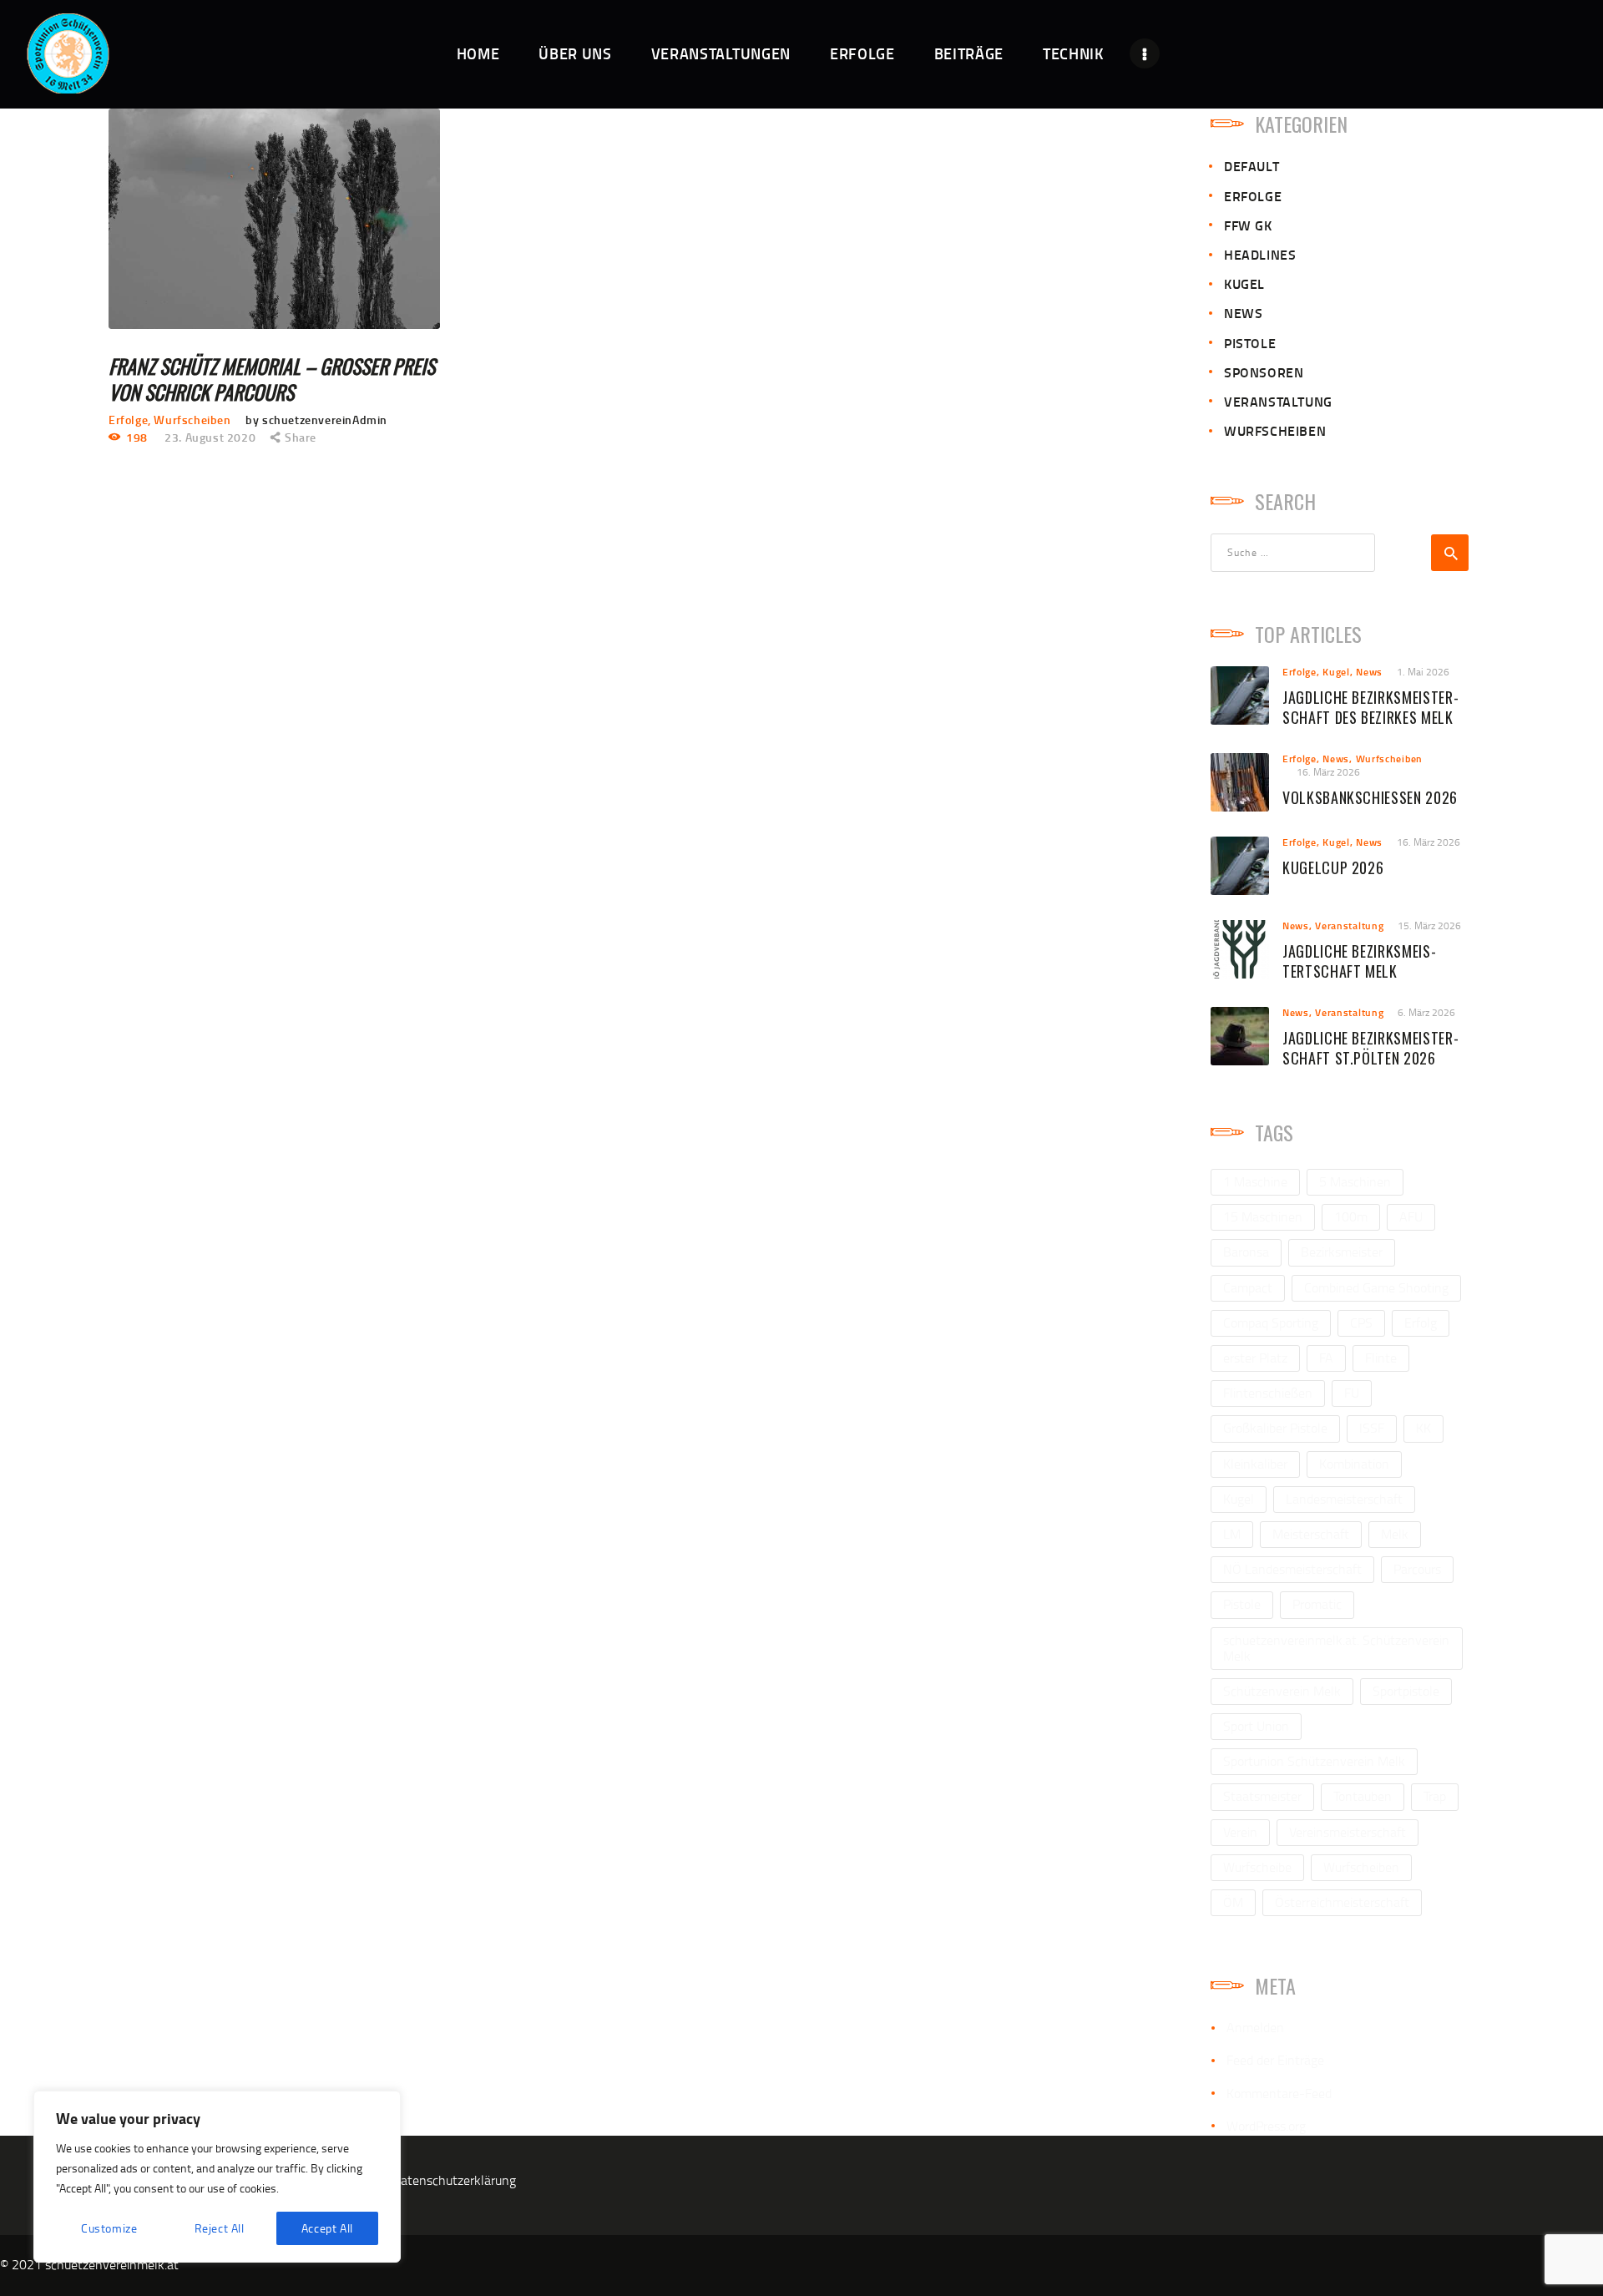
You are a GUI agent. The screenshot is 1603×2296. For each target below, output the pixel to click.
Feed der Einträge (1275, 2060)
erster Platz (1255, 1358)
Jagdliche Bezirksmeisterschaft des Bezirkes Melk (1370, 708)
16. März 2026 (1328, 772)
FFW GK (1248, 225)
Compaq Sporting (1271, 1322)
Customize (109, 2228)
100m (1351, 1216)
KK (1423, 1428)
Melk (1395, 1534)
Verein (1240, 1832)
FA (1326, 1358)
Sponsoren (1264, 372)
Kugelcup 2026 (1333, 868)
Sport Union (1256, 1726)
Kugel (1244, 283)
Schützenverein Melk (1282, 1691)
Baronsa (1246, 1252)
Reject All (220, 2228)
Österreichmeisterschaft (1342, 1902)
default (1252, 166)
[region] (217, 2177)
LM (1232, 1534)
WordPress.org (1266, 2126)
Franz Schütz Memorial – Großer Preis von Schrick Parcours (272, 379)
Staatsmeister (1262, 1796)
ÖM (1233, 1902)
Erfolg (1421, 1322)
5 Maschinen (1355, 1181)
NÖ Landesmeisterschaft (1292, 1569)
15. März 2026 (1429, 925)
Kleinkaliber (1255, 1464)
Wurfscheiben (192, 420)
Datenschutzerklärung (454, 2180)
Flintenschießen (1268, 1393)
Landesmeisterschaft (1344, 1499)
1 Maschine (1255, 1181)
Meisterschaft (1311, 1534)
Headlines (1260, 254)
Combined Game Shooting (1376, 1287)
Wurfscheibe (1257, 1867)
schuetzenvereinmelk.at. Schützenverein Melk (1336, 1648)
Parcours (1417, 1569)
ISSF (1372, 1428)
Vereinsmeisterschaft (1348, 1832)
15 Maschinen (1263, 1216)
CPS (1361, 1322)
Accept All (327, 2228)
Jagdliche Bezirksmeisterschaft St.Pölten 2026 (1370, 1049)
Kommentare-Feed (1279, 2093)
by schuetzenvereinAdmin (316, 420)
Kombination (1354, 1464)
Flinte (1381, 1358)
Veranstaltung (1278, 401)
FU (1352, 1393)
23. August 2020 (210, 437)
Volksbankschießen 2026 (1370, 798)
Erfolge (128, 420)
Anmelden (1255, 2027)
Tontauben (1363, 1796)
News (1243, 313)
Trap (1435, 1796)
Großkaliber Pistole (1275, 1428)
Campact (1248, 1287)
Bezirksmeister (1342, 1252)
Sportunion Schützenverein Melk (1314, 1761)
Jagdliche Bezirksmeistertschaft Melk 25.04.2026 (1359, 971)
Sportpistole (1406, 1691)
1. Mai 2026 (1423, 672)
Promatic (1317, 1604)
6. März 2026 (1426, 1012)
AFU (1411, 1216)
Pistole (1250, 343)
